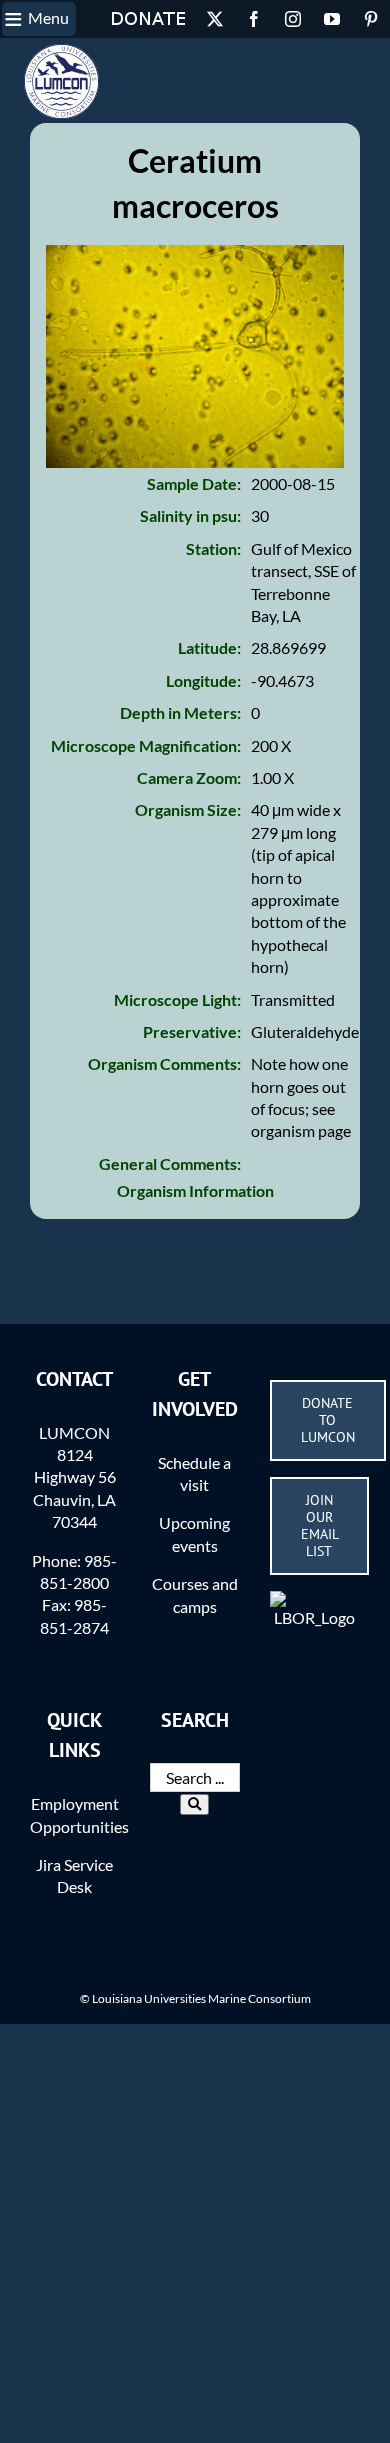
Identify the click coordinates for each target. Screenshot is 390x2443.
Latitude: (209, 647)
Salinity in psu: (190, 515)
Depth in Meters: (180, 712)
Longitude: (203, 680)
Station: (213, 548)
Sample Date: (194, 483)
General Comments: (170, 1163)
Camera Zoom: (189, 777)
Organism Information (195, 1190)
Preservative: (192, 1031)
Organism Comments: (164, 1063)
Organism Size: (188, 809)
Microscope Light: (177, 999)
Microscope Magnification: (146, 745)
